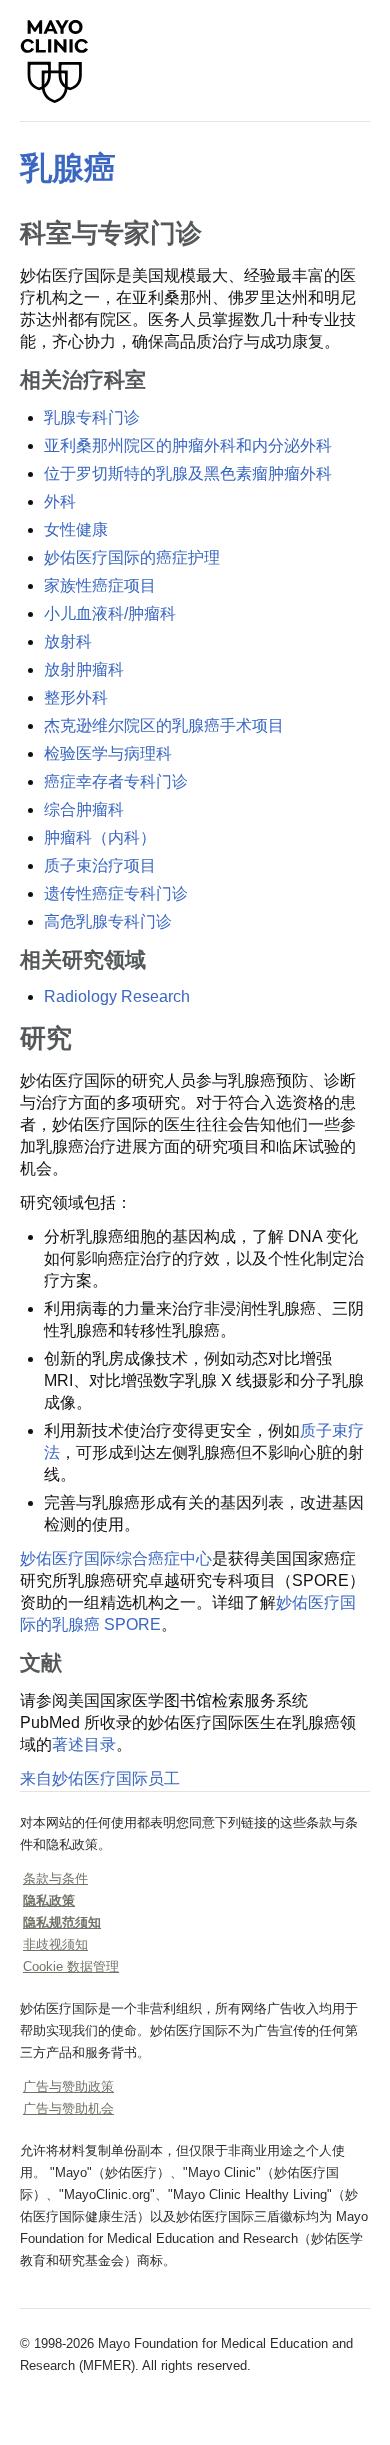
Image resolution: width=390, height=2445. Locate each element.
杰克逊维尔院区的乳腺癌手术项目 (164, 725)
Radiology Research (117, 996)
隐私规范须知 (62, 1922)
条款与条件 (55, 1878)
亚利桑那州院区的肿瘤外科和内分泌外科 (188, 445)
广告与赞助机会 (68, 2108)
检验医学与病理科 (108, 753)
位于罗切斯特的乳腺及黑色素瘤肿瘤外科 (188, 473)
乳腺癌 (68, 168)
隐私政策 (49, 1900)
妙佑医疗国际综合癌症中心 (116, 1558)
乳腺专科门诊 (92, 417)
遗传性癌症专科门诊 (116, 893)
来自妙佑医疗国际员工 (100, 1778)
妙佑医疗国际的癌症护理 (132, 557)
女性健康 (76, 529)
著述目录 (84, 1744)
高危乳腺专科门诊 (108, 921)
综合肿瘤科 (84, 809)
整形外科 (76, 697)
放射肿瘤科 (84, 669)
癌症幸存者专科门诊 (116, 781)
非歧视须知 (55, 1944)
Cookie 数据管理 (71, 1966)
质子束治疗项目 (100, 865)
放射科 (68, 641)
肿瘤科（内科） (100, 837)
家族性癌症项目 (100, 585)
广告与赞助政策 (68, 2086)
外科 (60, 501)
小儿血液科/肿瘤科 (110, 613)
